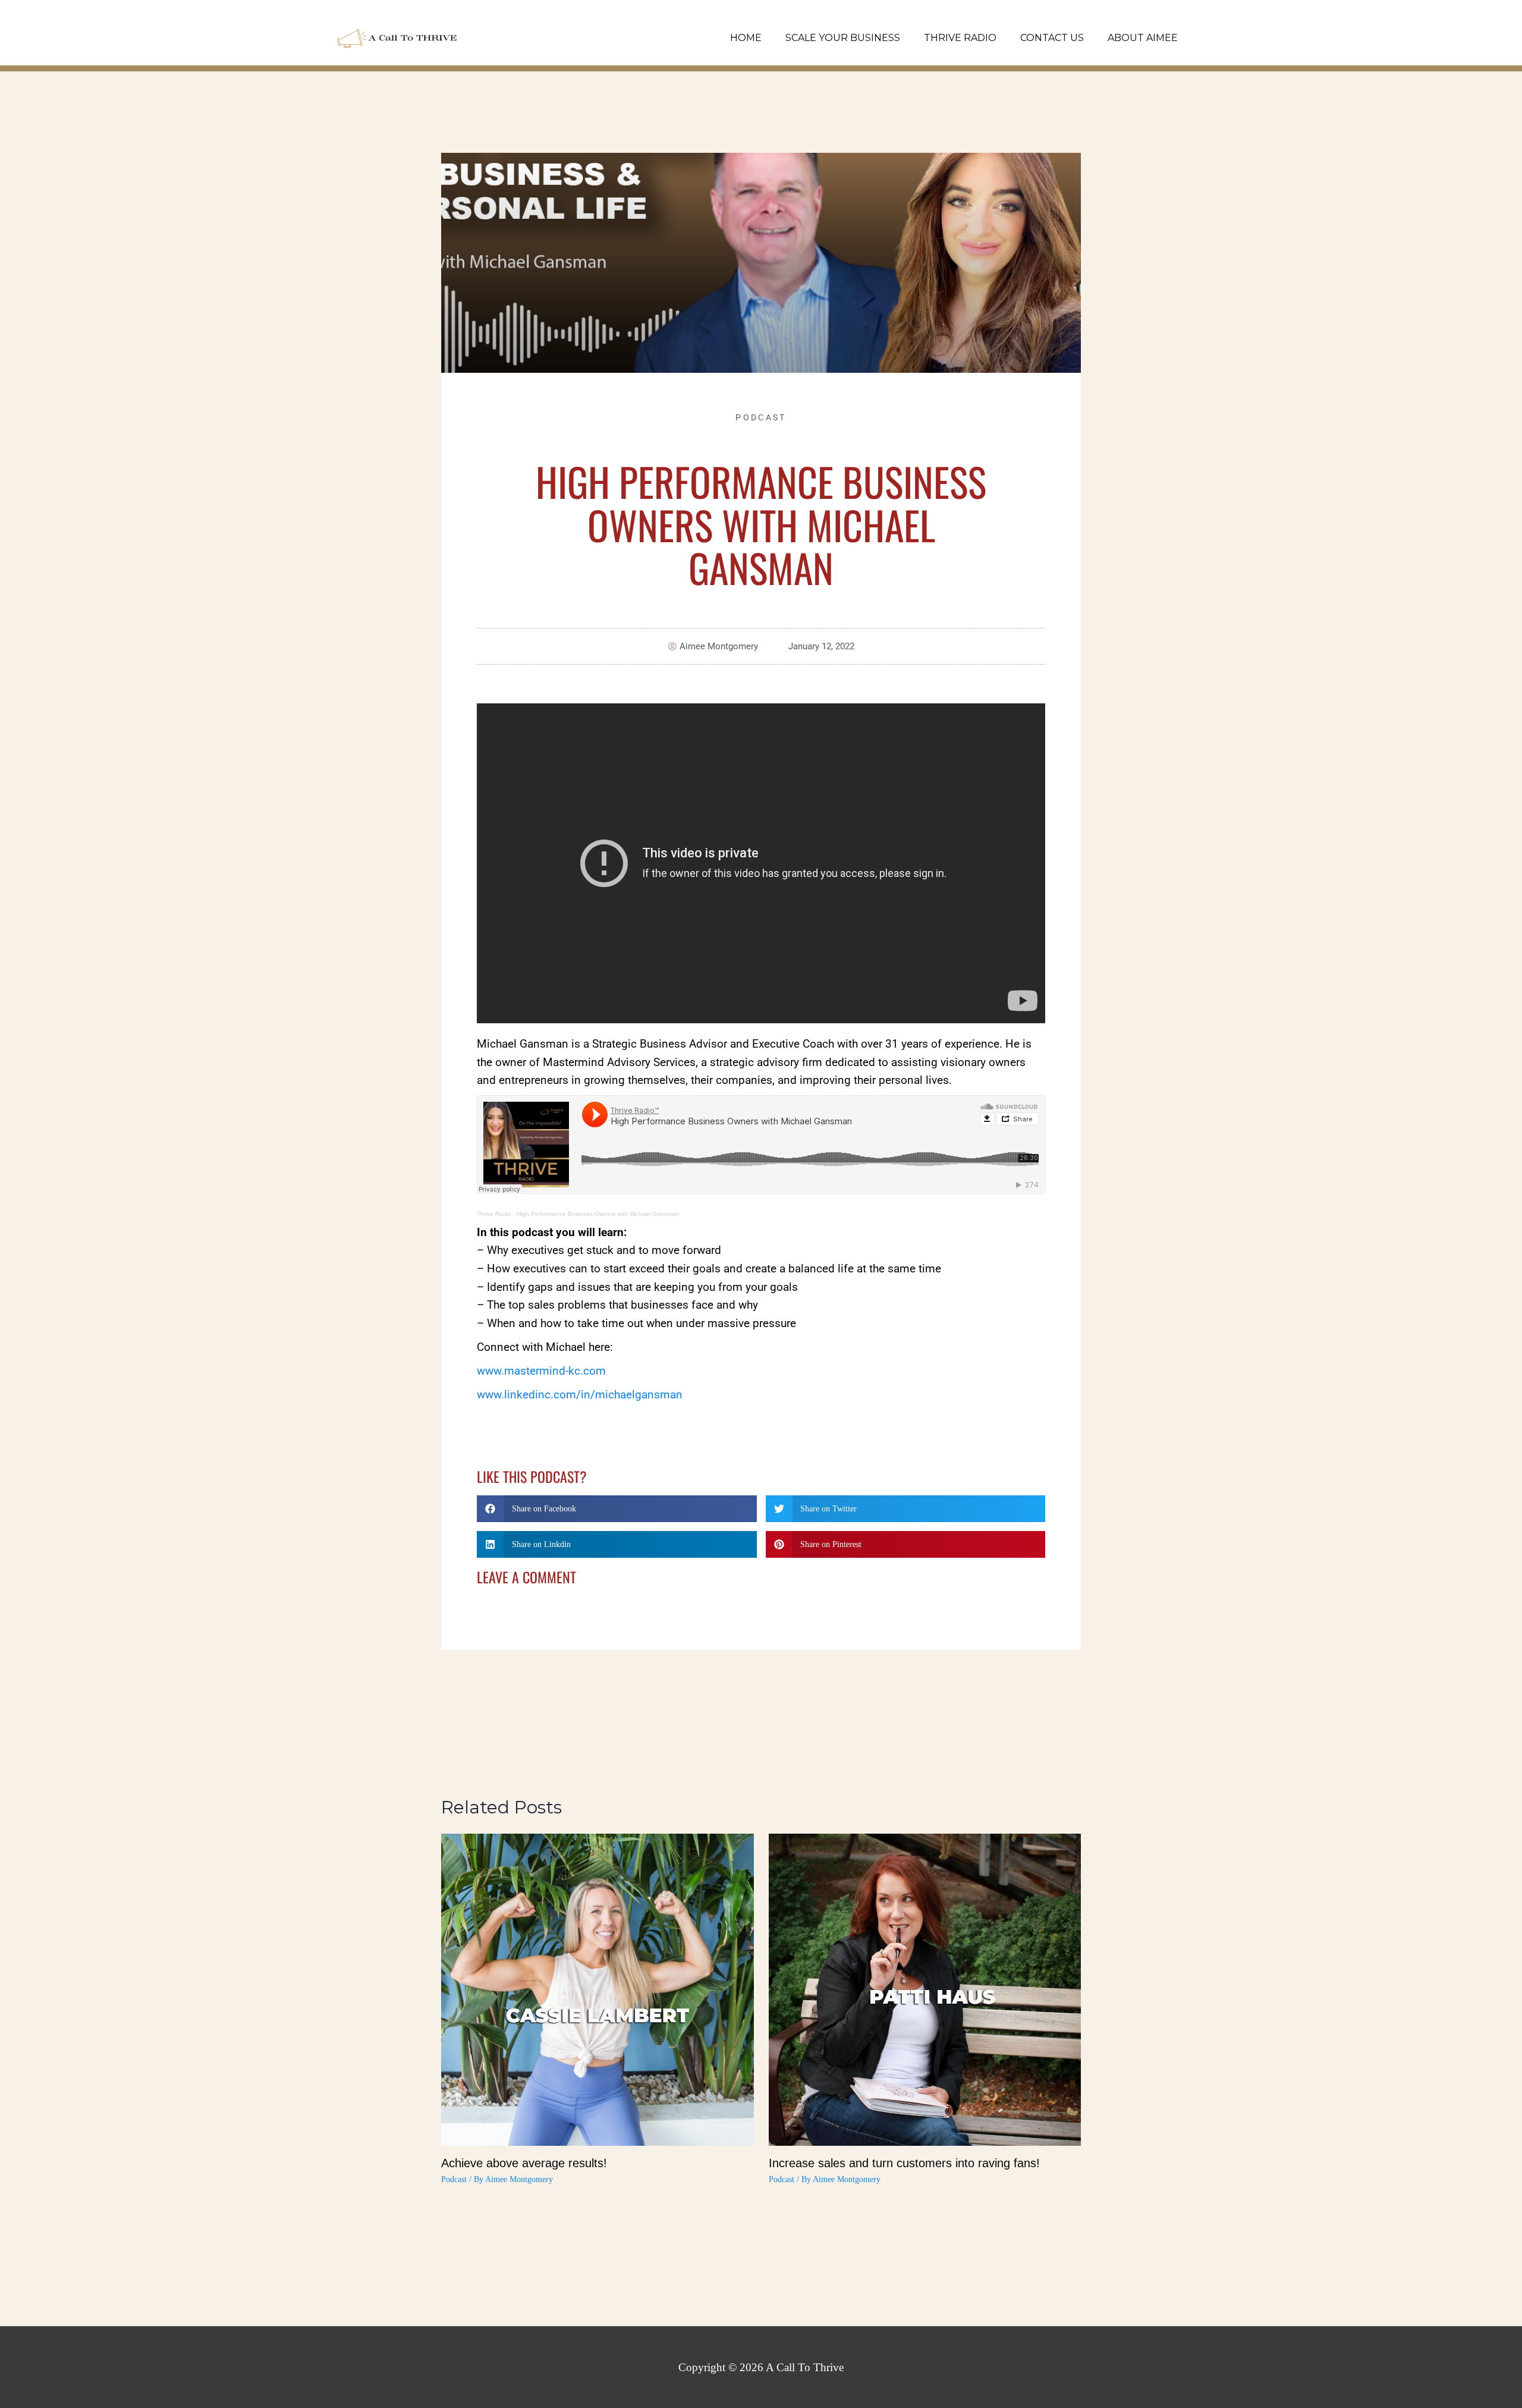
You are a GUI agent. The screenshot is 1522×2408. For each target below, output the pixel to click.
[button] (617, 1509)
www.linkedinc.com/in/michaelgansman (580, 1395)
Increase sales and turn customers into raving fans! (904, 2163)
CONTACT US (1052, 38)
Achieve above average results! (524, 2163)
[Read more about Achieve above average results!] (597, 1989)
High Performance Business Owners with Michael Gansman (598, 1214)
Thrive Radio (494, 1214)
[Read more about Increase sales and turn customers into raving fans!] (925, 1989)
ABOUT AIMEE (1143, 38)
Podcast (761, 417)
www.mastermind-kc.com (541, 1371)
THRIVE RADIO (960, 38)
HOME (746, 38)
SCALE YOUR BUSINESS (843, 38)
